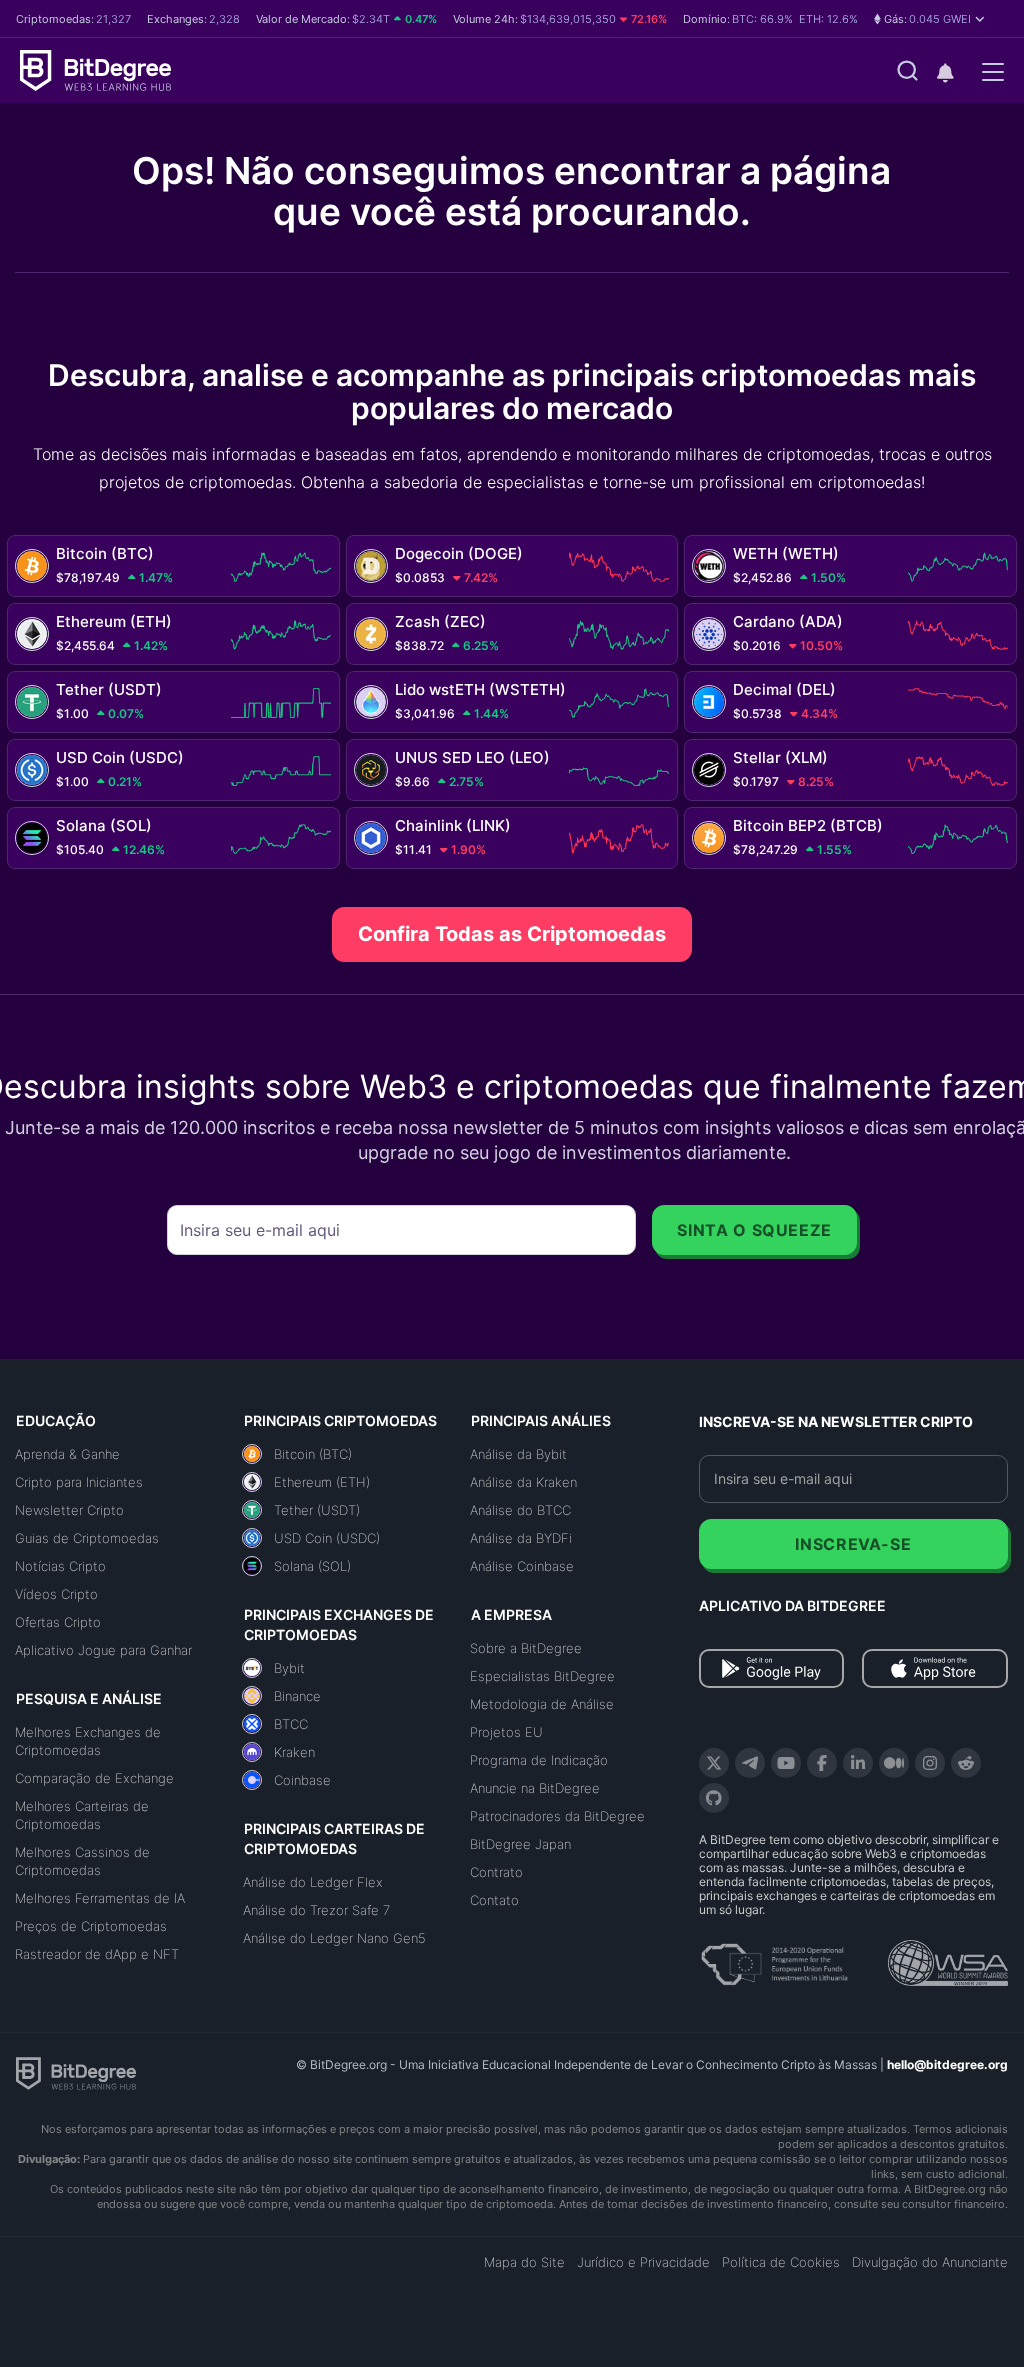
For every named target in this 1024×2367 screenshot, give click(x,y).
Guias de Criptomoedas (87, 1538)
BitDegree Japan (520, 1844)
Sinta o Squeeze (754, 1230)
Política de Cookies (781, 2262)
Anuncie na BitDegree (535, 1788)
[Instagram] (930, 1763)
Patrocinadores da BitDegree (557, 1816)
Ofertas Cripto (58, 1622)
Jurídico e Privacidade (643, 2262)
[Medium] (894, 1763)
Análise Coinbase (522, 1566)
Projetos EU (506, 1732)
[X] (714, 1763)
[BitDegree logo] (76, 2072)
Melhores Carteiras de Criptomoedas (82, 1815)
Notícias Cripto (60, 1566)
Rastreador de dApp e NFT (97, 1954)
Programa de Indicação (539, 1760)
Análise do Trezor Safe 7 (316, 1910)
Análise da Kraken (523, 1482)
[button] (929, 19)
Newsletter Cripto (69, 1510)
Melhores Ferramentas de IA (100, 1898)
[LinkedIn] (858, 1763)
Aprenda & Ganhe (67, 1454)
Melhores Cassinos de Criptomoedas (82, 1861)
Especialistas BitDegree (542, 1676)
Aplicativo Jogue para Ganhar (103, 1650)
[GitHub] (714, 1798)
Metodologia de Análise (542, 1704)
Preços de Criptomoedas (91, 1926)
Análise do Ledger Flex (313, 1882)
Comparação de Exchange (94, 1778)
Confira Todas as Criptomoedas (512, 934)
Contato (494, 1900)
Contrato (496, 1872)
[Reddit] (966, 1763)
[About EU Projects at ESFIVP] (774, 1957)
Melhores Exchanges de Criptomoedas (88, 1741)
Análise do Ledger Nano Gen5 (334, 1938)
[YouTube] (786, 1763)
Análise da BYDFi (521, 1538)
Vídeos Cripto (56, 1594)
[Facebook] (822, 1763)
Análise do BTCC (520, 1510)
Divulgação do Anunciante (930, 2262)
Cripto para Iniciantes (79, 1482)
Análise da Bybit (518, 1454)
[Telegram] (750, 1763)
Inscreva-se (853, 1544)
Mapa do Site (524, 2262)
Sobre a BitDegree (526, 1648)
